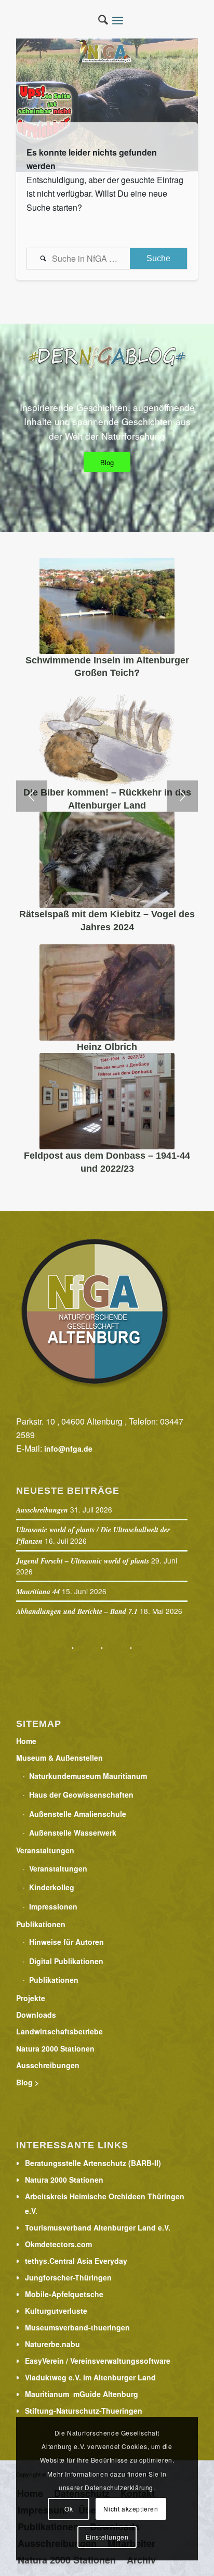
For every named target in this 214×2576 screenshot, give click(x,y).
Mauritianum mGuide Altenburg (82, 2394)
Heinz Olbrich (107, 1047)
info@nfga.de (68, 1449)
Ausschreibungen (42, 1510)
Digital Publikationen (66, 1961)
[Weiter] (182, 796)
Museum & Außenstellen (59, 1758)
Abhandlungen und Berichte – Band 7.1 (77, 1611)
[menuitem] (98, 21)
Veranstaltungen (45, 1850)
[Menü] (121, 21)
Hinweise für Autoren (66, 1942)
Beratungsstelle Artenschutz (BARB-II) (93, 2163)
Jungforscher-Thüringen (68, 2277)
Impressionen (53, 1906)
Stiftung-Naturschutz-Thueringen (84, 2411)
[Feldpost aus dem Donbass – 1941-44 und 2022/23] (107, 1101)
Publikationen (41, 1924)
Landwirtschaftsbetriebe (59, 2031)
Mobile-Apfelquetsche (64, 2294)
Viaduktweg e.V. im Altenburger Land (90, 2377)
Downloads (36, 2015)
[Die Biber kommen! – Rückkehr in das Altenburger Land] (107, 738)
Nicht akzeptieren (131, 2509)
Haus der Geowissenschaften (81, 1795)
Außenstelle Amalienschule (78, 1814)
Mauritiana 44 (38, 1592)
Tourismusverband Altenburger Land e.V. (98, 2227)
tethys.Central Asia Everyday (76, 2261)
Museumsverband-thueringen (77, 2327)
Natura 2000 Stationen (55, 2048)
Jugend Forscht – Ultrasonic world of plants (83, 1561)
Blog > (28, 2082)
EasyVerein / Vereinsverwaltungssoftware (98, 2361)
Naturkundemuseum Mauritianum (88, 1776)
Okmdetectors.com (58, 2244)
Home (26, 1741)
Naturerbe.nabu (52, 2344)
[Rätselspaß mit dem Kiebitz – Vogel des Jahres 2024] (107, 860)
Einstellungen (107, 2537)
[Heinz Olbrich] (107, 992)
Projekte (31, 1998)
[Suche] (98, 21)
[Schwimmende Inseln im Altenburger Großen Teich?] (107, 606)
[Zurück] (32, 796)
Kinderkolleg (52, 1887)
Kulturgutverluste (56, 2311)
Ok (69, 2509)
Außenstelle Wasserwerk (73, 1832)
